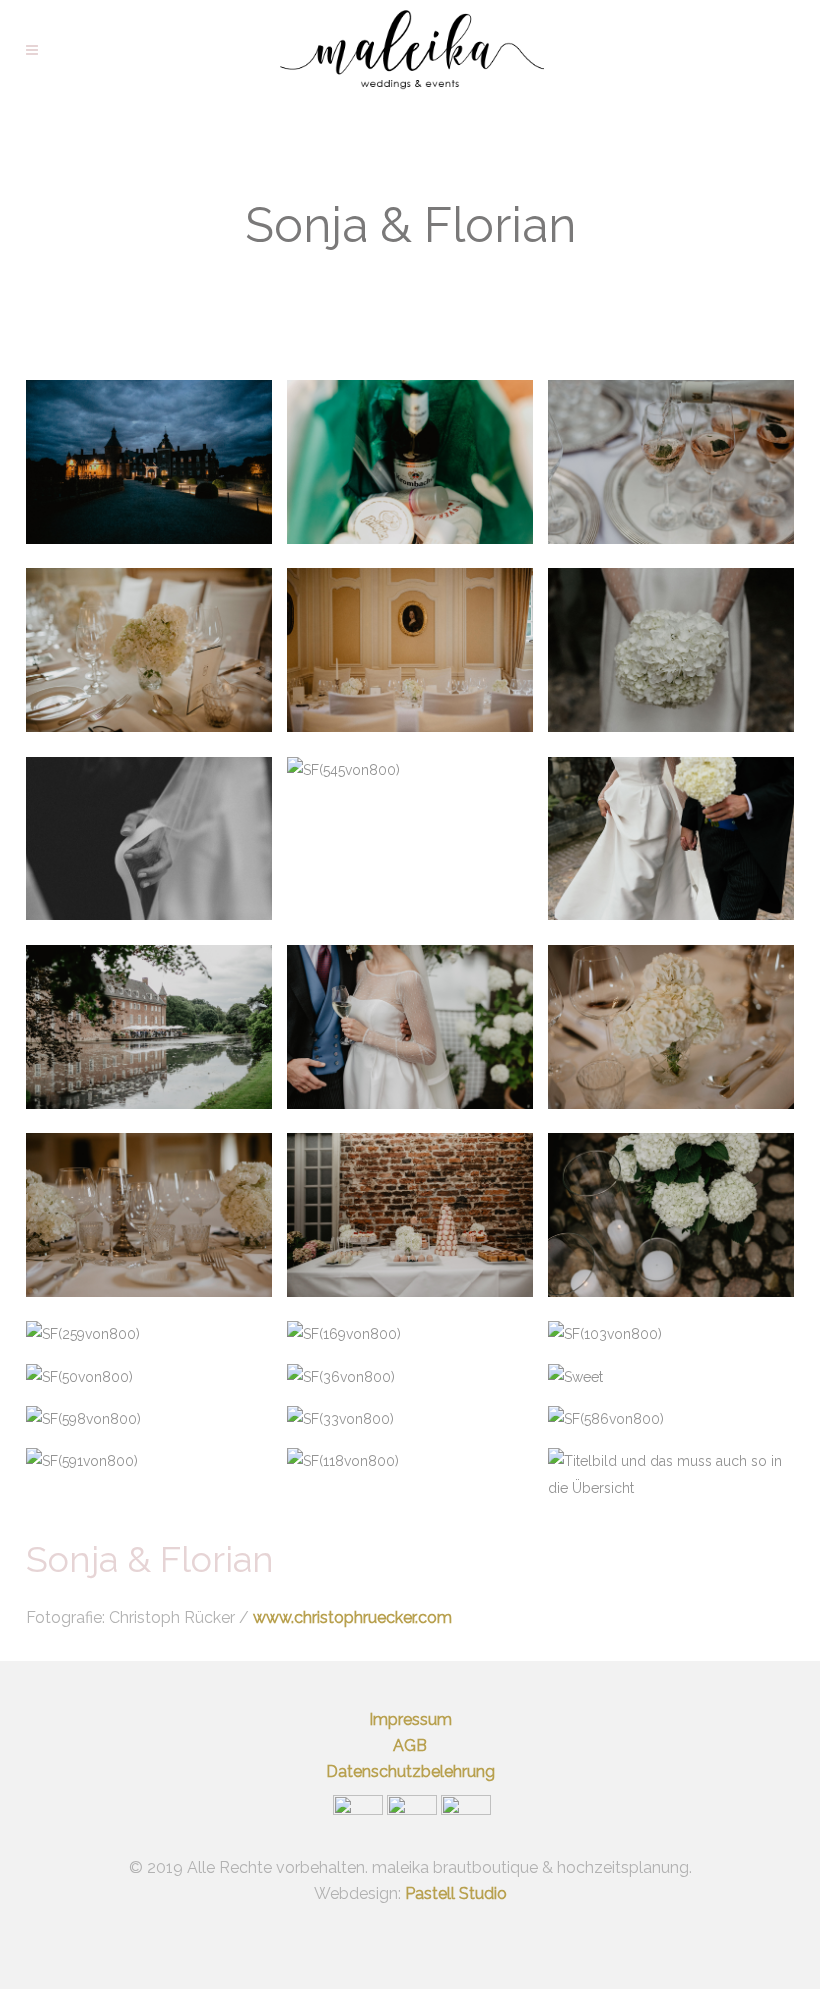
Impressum (410, 1719)
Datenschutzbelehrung (410, 1771)
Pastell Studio (456, 1893)
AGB (410, 1745)
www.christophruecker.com (352, 1617)
